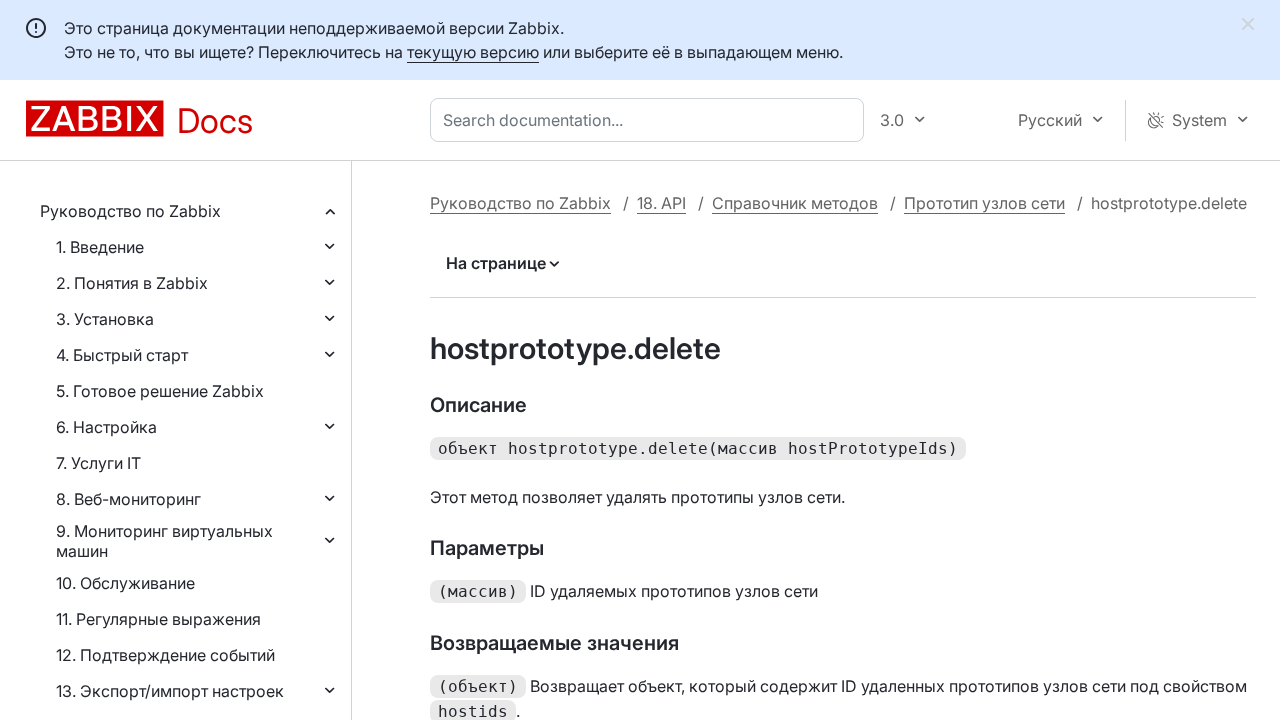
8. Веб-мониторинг (128, 499)
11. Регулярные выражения (158, 619)
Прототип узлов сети (984, 203)
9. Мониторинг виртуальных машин (164, 541)
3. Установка (105, 319)
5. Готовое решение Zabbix (160, 391)
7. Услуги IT (98, 463)
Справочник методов (795, 203)
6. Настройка (106, 427)
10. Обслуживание (125, 583)
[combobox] (651, 120)
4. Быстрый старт (122, 355)
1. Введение (100, 247)
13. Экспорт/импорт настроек (170, 691)
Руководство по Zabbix (130, 211)
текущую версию (473, 52)
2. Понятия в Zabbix (132, 283)
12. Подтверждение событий (165, 655)
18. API (661, 203)
